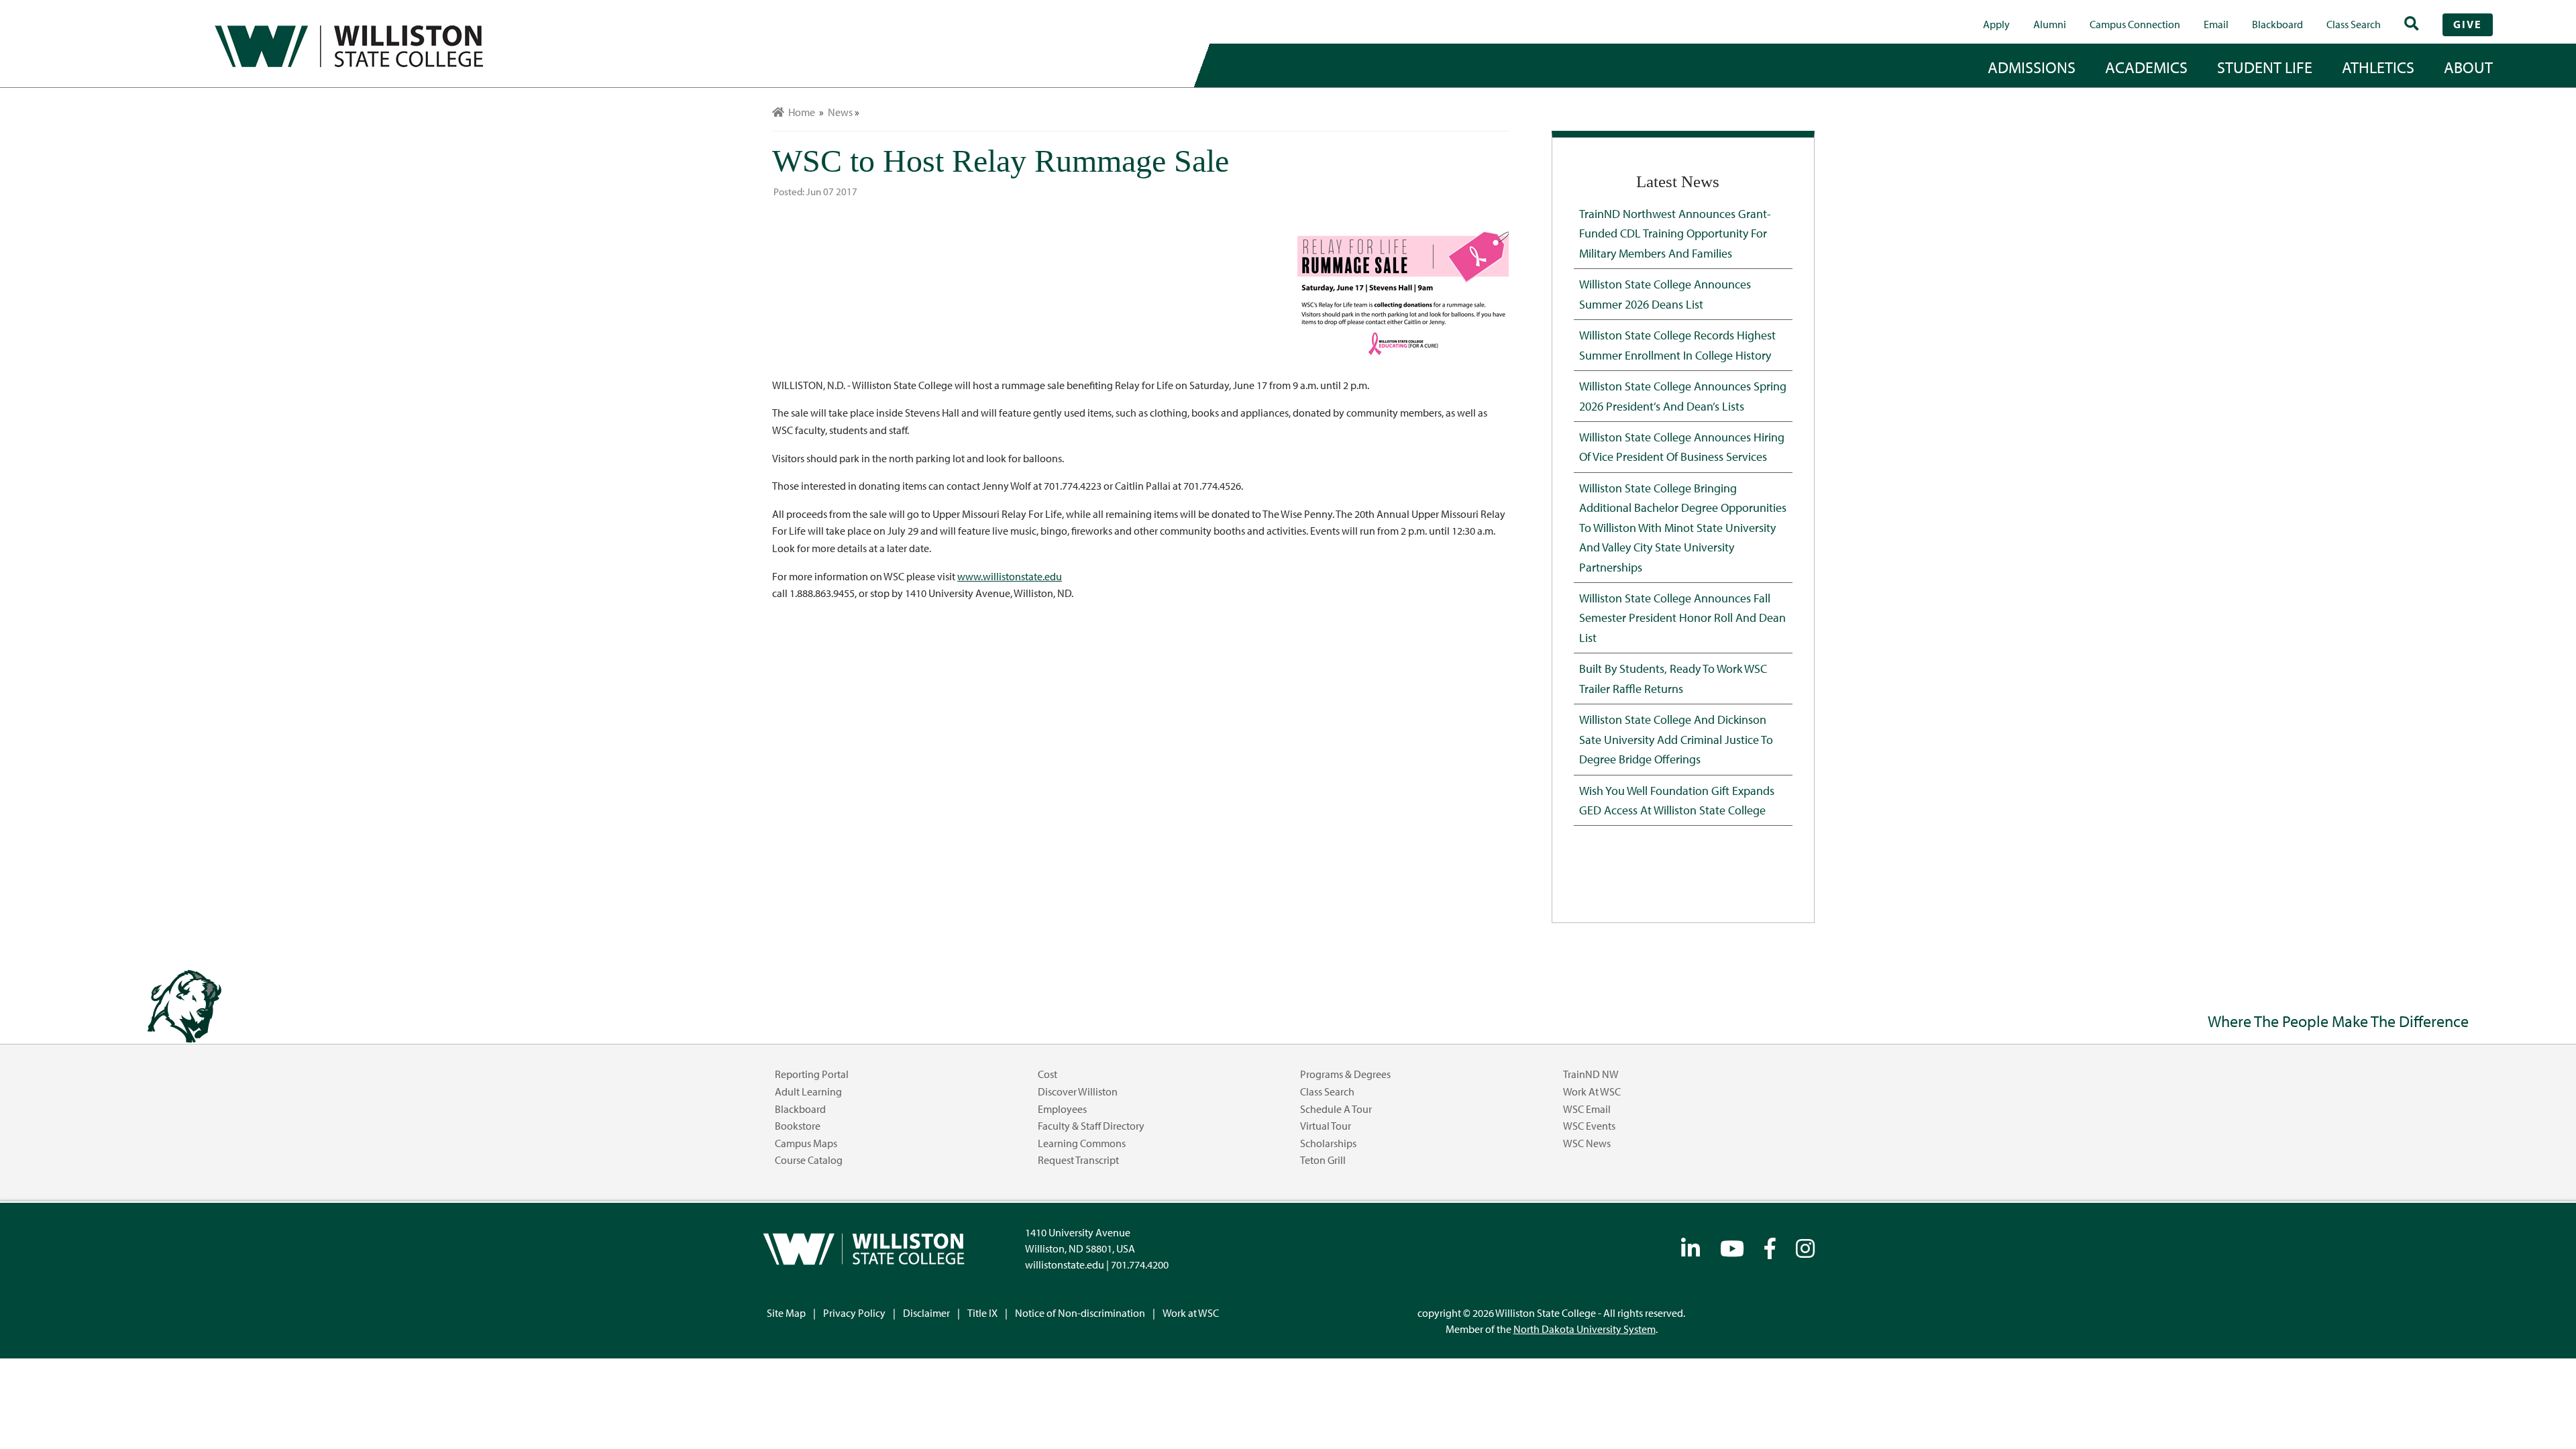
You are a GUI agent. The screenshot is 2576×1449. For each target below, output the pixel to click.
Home (800, 112)
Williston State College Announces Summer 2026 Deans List (1665, 293)
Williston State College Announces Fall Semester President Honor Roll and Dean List (1682, 618)
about (2468, 67)
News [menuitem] (840, 112)
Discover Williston (1078, 1091)
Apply (1996, 24)
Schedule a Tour (1336, 1109)
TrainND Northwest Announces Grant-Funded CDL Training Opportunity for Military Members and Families (1675, 233)
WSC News (1587, 1143)
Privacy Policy (854, 1313)
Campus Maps (806, 1143)
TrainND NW (1591, 1074)
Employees (1062, 1109)
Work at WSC (1592, 1091)
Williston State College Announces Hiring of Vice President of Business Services (1682, 446)
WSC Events (1589, 1126)
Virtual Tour (1326, 1126)
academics (2146, 67)
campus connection (2135, 24)
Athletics (2378, 67)
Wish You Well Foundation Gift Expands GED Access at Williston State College (1677, 800)
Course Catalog (809, 1160)
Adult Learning (808, 1091)
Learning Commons (1082, 1143)
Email (2216, 24)
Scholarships (1328, 1143)
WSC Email (1587, 1109)
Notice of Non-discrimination (1080, 1313)
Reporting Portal (812, 1074)
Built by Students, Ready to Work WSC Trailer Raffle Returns (1673, 678)
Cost (1048, 1074)
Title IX (982, 1313)
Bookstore (798, 1126)
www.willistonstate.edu (1010, 576)
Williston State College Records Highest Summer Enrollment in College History (1677, 344)
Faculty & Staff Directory (1091, 1126)
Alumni (2050, 24)
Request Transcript (1078, 1160)
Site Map (786, 1313)
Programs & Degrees (1345, 1074)
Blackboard (2277, 24)
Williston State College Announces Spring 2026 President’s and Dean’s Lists (1683, 395)
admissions (2032, 67)
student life (2265, 67)
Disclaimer (926, 1313)
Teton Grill (1323, 1160)
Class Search (2354, 24)
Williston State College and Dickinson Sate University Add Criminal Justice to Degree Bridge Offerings (1676, 739)
